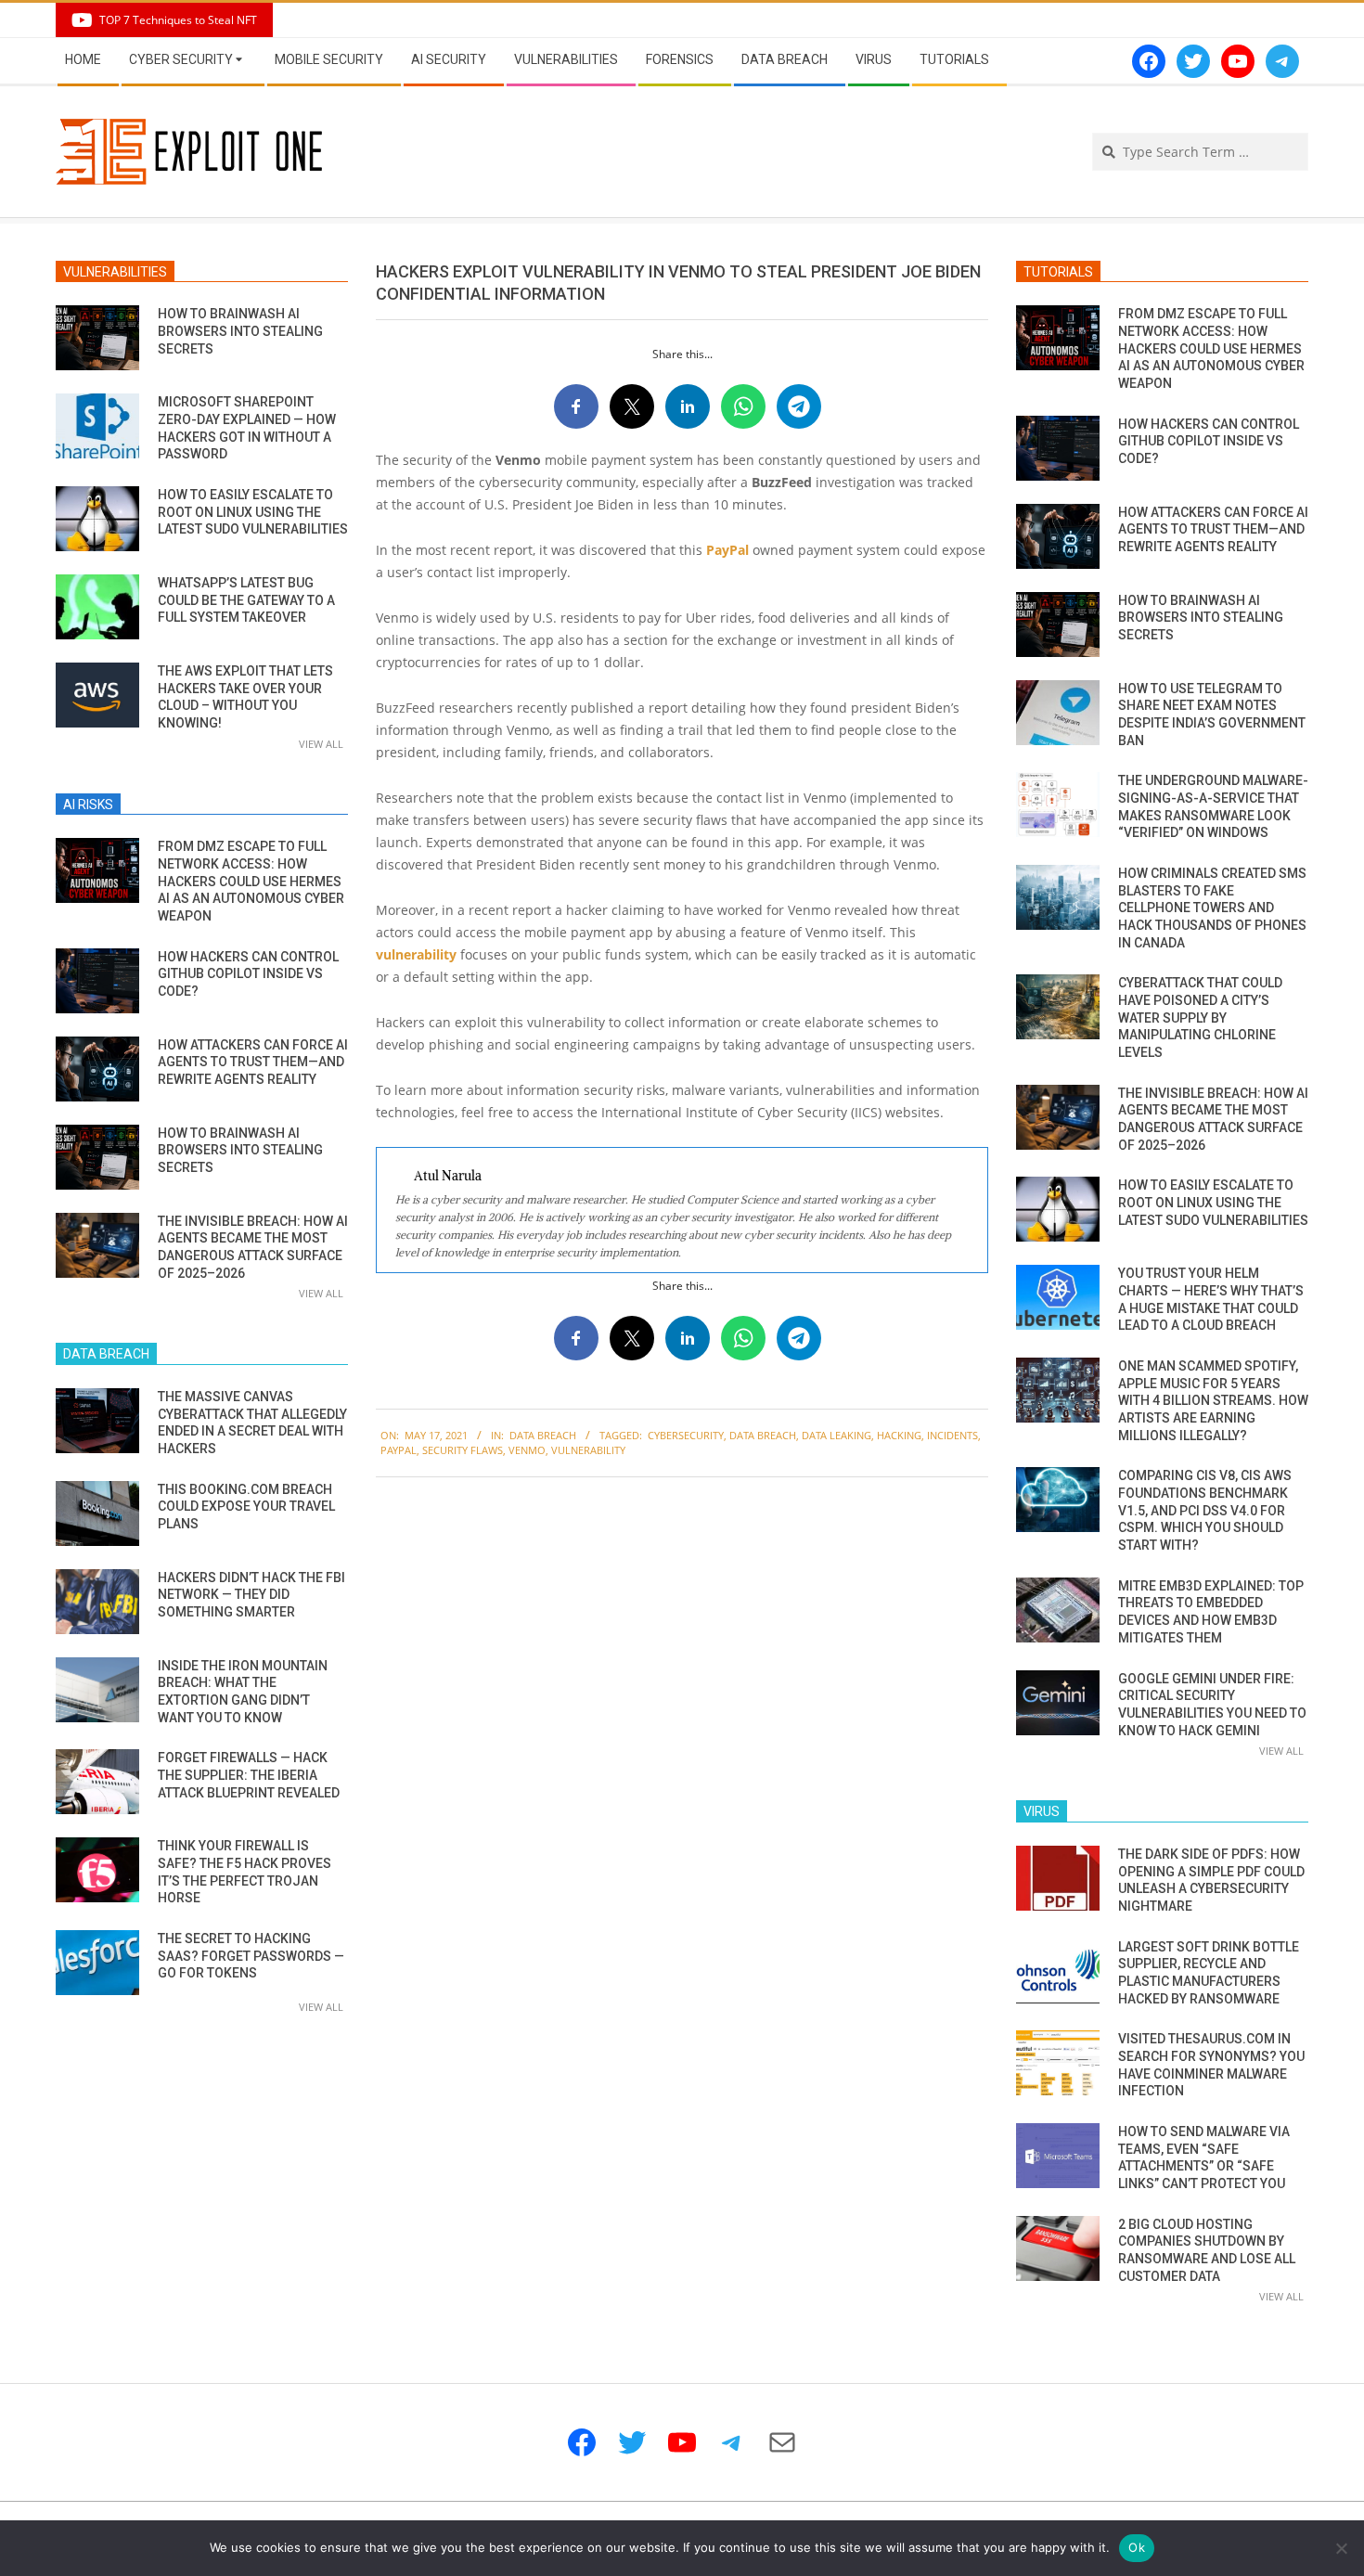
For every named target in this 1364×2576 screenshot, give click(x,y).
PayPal (727, 550)
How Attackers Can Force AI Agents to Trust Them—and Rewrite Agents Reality (253, 1062)
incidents (952, 1435)
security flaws (463, 1450)
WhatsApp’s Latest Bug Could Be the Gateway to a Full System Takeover (246, 600)
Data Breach (543, 1435)
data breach (763, 1435)
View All (321, 744)
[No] (1341, 2548)
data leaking (836, 1435)
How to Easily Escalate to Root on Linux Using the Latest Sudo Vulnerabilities (253, 512)
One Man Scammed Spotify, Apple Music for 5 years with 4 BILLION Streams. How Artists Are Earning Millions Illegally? (1213, 1401)
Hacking (899, 1435)
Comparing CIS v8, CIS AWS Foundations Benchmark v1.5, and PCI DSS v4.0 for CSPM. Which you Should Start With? (1205, 1510)
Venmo (527, 1450)
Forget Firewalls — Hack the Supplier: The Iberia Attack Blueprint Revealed (249, 1775)
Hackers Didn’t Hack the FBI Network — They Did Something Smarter (251, 1595)
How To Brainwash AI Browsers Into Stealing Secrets (240, 331)
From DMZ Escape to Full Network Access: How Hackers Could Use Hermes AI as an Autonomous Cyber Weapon (251, 881)
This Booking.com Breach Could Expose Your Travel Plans (246, 1507)
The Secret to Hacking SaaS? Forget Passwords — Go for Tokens (251, 1956)
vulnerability (416, 954)
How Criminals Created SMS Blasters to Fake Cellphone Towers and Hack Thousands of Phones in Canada (1212, 908)
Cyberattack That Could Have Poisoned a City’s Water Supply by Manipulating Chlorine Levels (1200, 1018)
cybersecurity (686, 1435)
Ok (1137, 2547)
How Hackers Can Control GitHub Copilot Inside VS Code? (248, 974)
